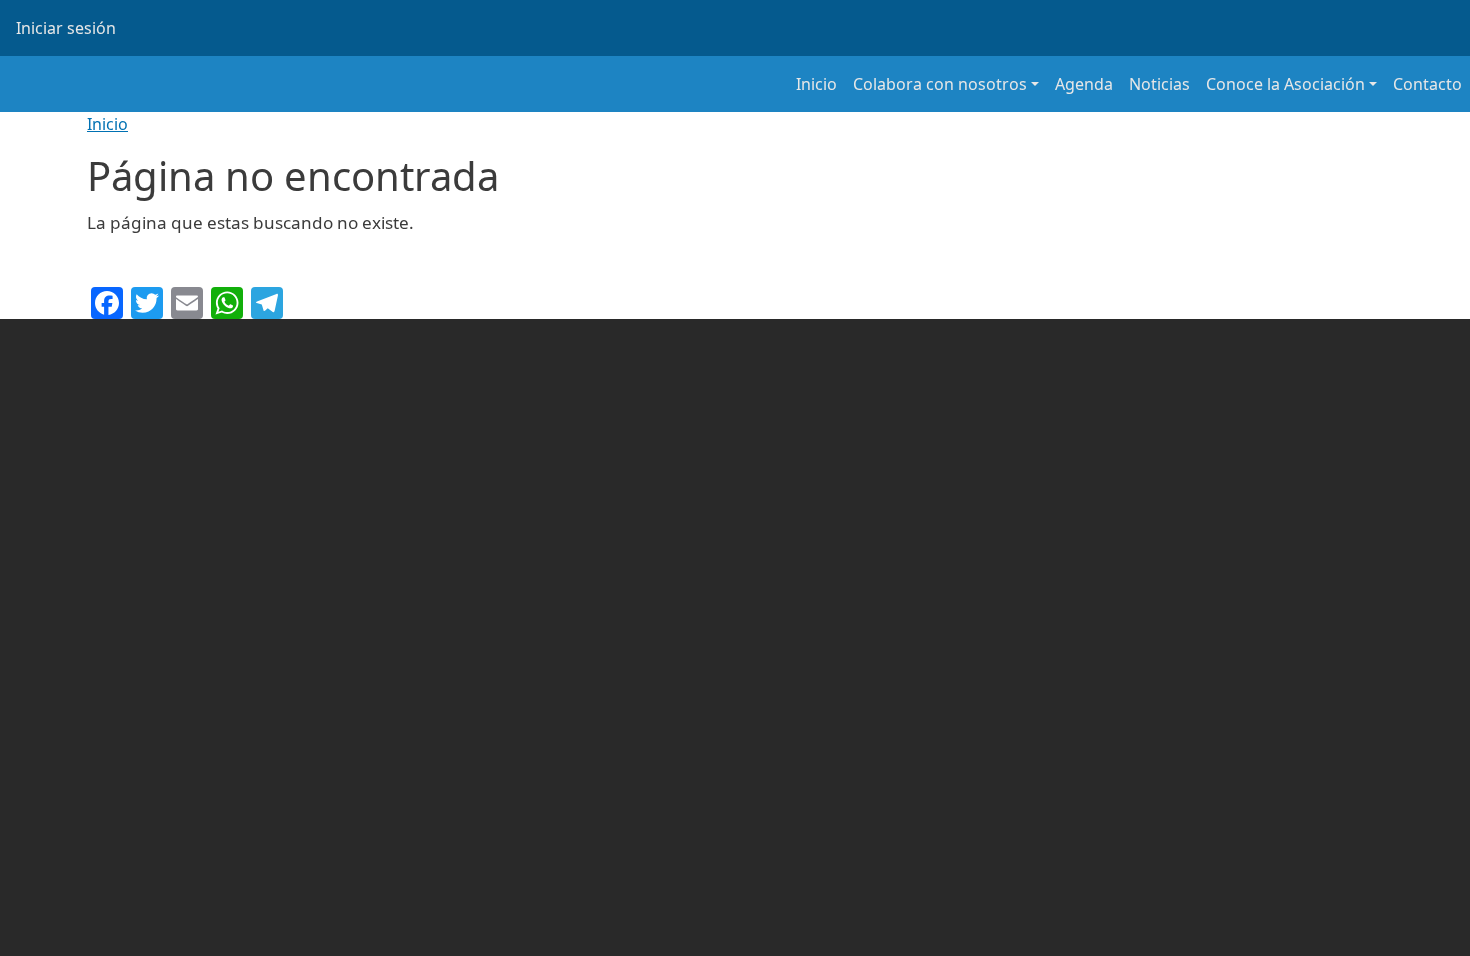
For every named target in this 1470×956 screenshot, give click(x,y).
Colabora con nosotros (940, 84)
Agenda (1084, 84)
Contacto (1427, 84)
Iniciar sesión (66, 28)
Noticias (1159, 84)
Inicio (816, 84)
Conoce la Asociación (1285, 84)
